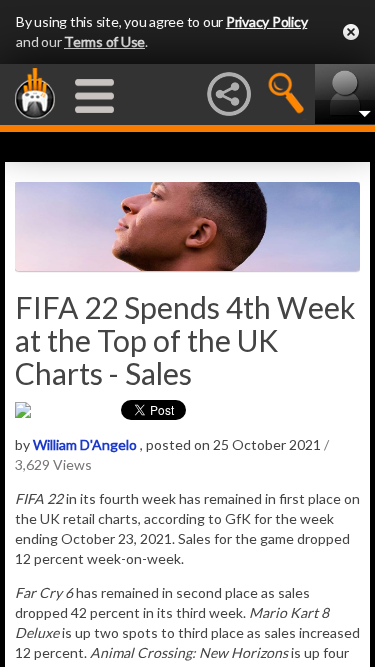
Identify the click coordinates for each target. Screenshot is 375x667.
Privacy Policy (267, 21)
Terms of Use (104, 41)
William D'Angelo (85, 444)
